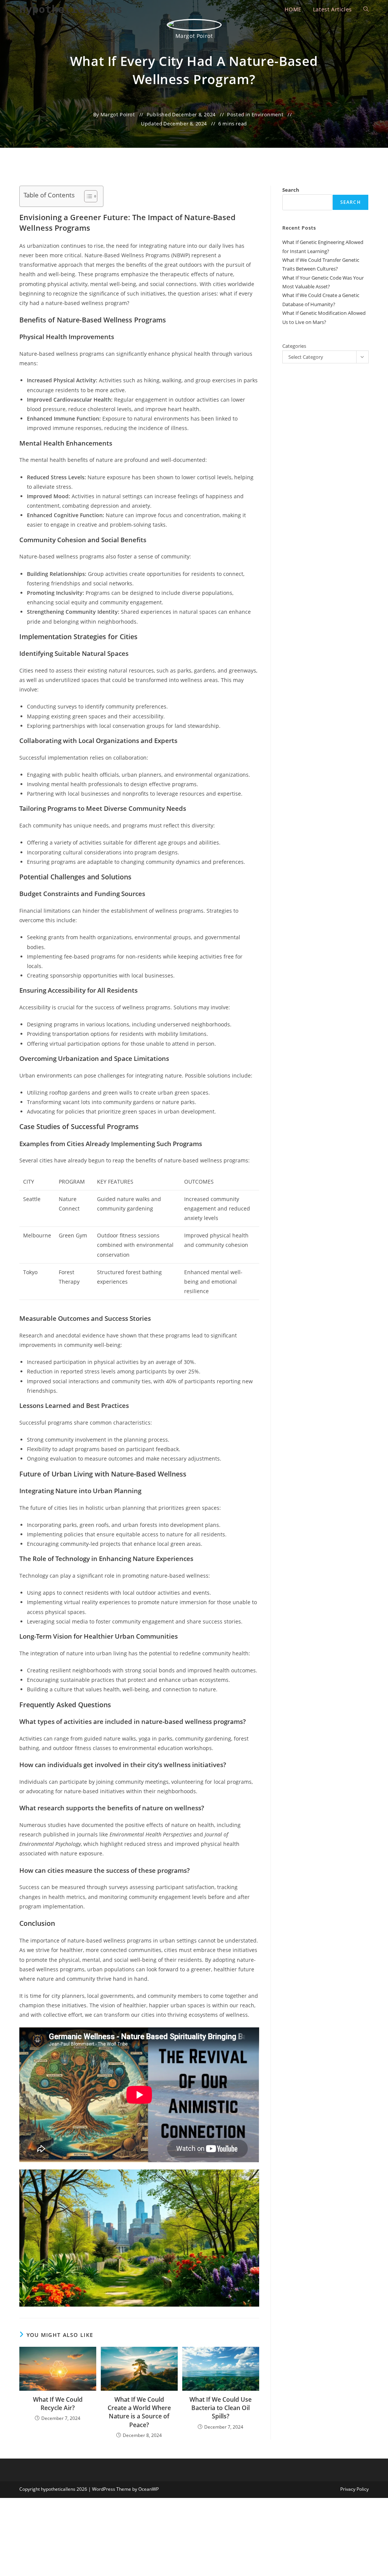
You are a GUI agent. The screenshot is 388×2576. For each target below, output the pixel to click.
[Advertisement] (327, 136)
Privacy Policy (354, 2489)
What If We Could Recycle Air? (58, 2404)
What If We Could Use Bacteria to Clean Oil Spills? (221, 2408)
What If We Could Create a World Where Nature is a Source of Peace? (139, 2412)
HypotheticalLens (71, 9)
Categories (294, 346)
